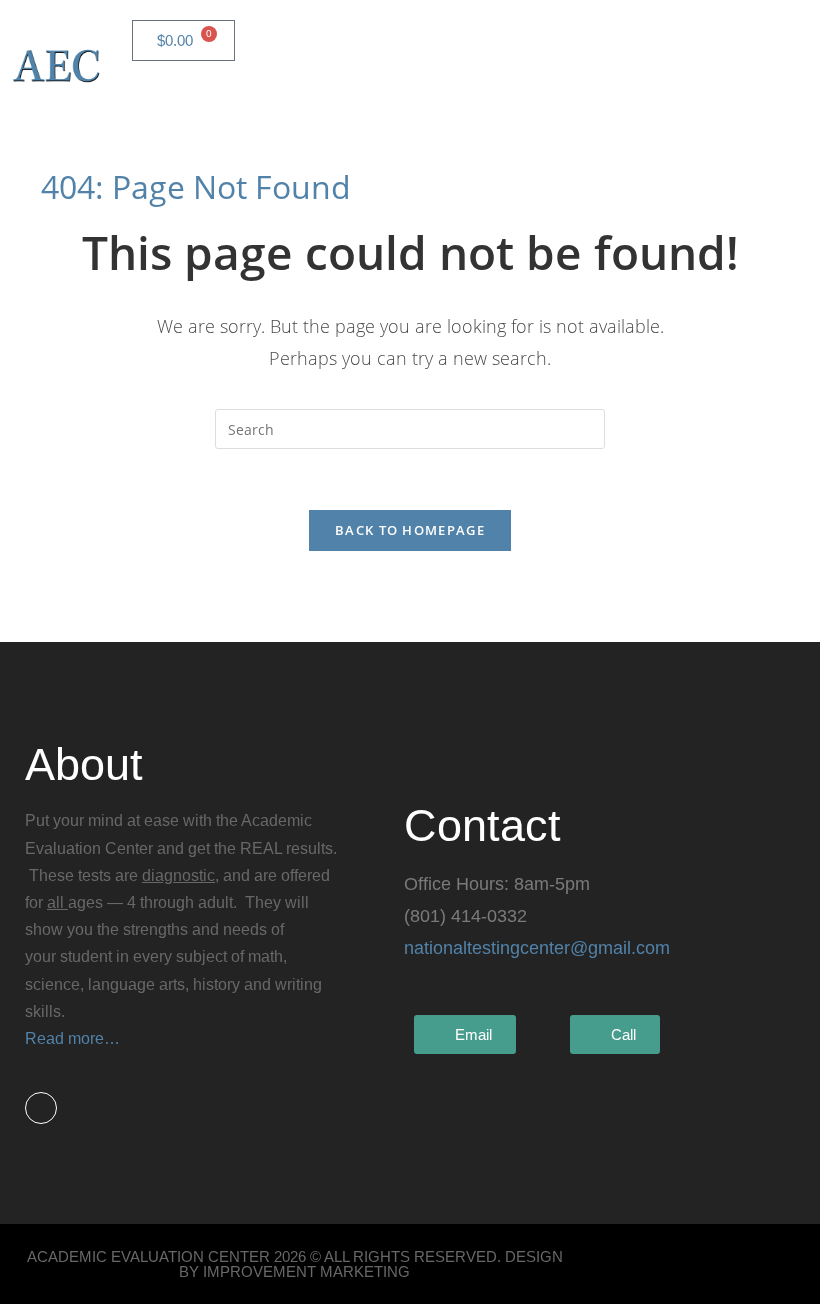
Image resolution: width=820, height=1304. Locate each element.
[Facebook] (41, 1108)
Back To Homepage (410, 530)
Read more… (72, 1038)
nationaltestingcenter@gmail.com (537, 948)
